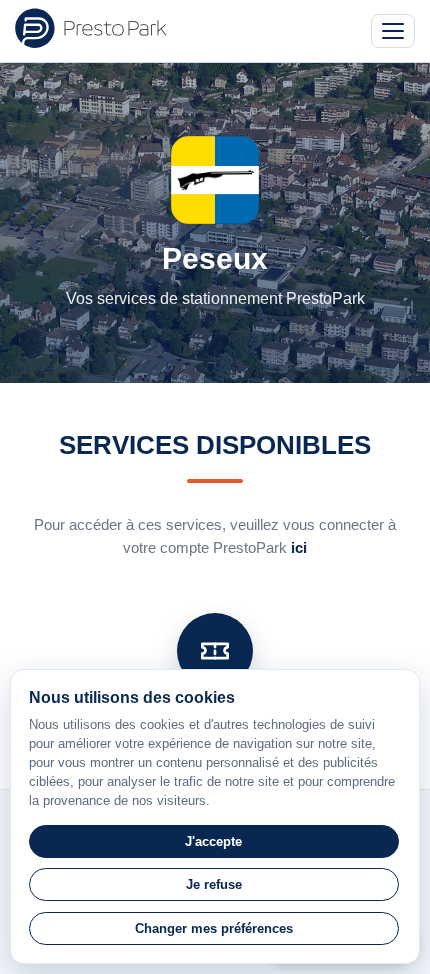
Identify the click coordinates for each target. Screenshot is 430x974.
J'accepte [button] (213, 841)
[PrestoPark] (91, 28)
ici (299, 547)
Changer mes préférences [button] (214, 928)
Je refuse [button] (214, 884)
